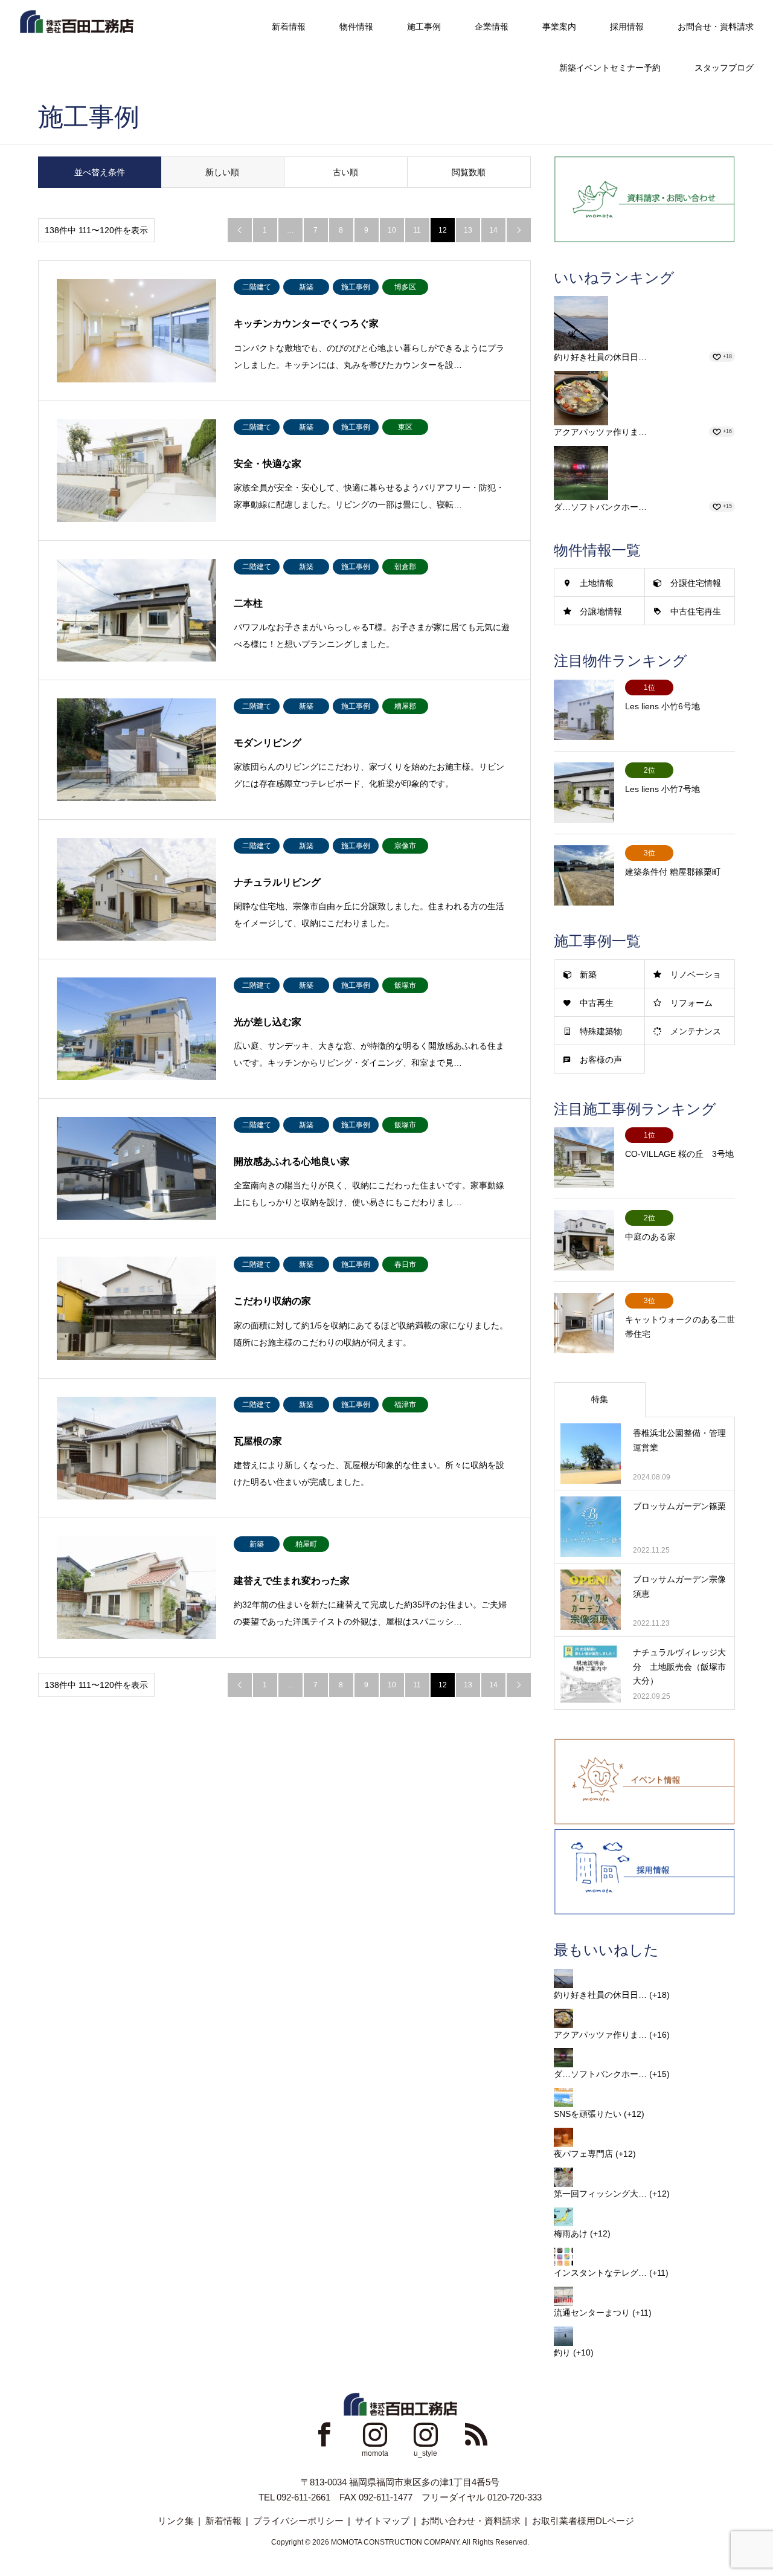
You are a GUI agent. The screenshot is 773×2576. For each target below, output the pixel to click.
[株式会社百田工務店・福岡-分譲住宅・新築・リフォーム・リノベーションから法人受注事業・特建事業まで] (76, 21)
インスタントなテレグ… (600, 2273)
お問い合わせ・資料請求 (471, 2521)
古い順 (345, 172)
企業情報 (492, 27)
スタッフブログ (724, 68)
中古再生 (597, 1003)
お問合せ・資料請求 (716, 27)
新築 (588, 974)
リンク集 (176, 2521)
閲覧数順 (469, 172)
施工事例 (424, 27)
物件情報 (356, 27)
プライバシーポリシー (298, 2521)
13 (468, 230)
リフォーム (691, 1003)
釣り (562, 2352)
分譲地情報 (601, 611)
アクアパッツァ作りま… (600, 432)
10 (392, 230)
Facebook (324, 2434)
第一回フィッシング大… (600, 2194)
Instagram (375, 2434)
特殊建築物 (601, 1031)
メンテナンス (696, 1031)
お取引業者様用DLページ (583, 2521)
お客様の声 (601, 1060)
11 (417, 230)
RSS (476, 2434)
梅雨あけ (571, 2233)
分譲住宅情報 (696, 583)
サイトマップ (382, 2521)
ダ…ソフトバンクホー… (600, 507)
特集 (600, 1399)
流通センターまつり (592, 2313)
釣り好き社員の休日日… (600, 357)
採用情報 (627, 27)
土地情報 (597, 583)
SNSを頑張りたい (588, 2114)
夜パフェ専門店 (583, 2154)
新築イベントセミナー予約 (610, 68)
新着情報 (289, 27)
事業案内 (559, 27)
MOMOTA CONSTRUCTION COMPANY (395, 2542)
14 (493, 230)
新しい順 (222, 172)
